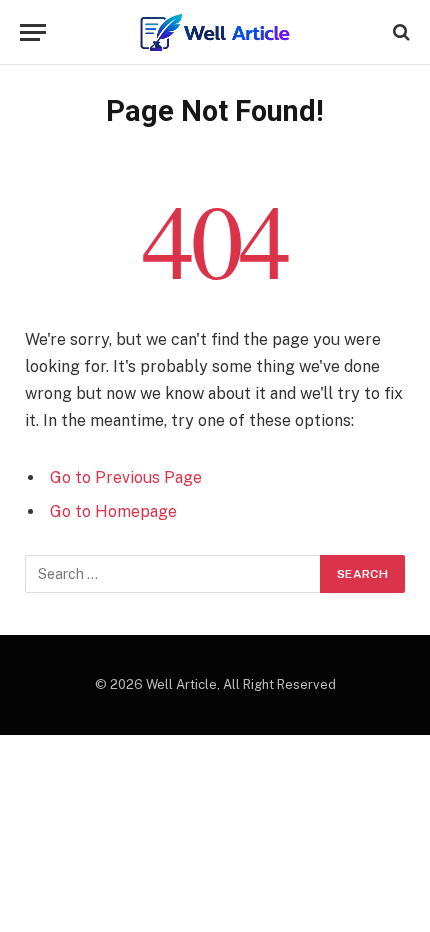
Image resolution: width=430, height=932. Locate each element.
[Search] (399, 32)
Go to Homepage (113, 511)
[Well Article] (215, 32)
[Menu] (33, 32)
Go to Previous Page (126, 477)
